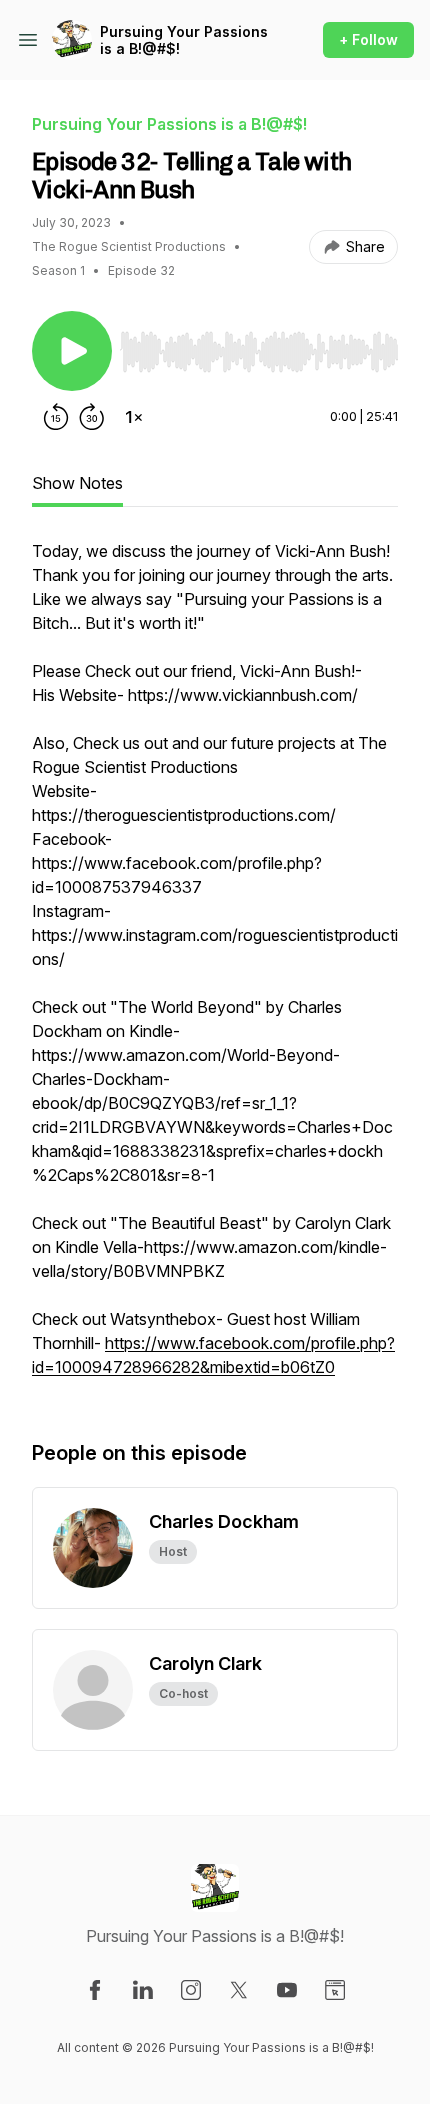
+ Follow (368, 39)
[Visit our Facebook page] (95, 1990)
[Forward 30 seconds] (92, 417)
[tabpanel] (215, 969)
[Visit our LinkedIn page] (143, 1990)
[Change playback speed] (134, 417)
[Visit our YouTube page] (287, 1990)
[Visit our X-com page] (239, 1990)
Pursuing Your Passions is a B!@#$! (184, 40)
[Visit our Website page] (335, 1990)
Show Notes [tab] (77, 483)
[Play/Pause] (72, 351)
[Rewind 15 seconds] (56, 417)
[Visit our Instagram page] (191, 1990)
